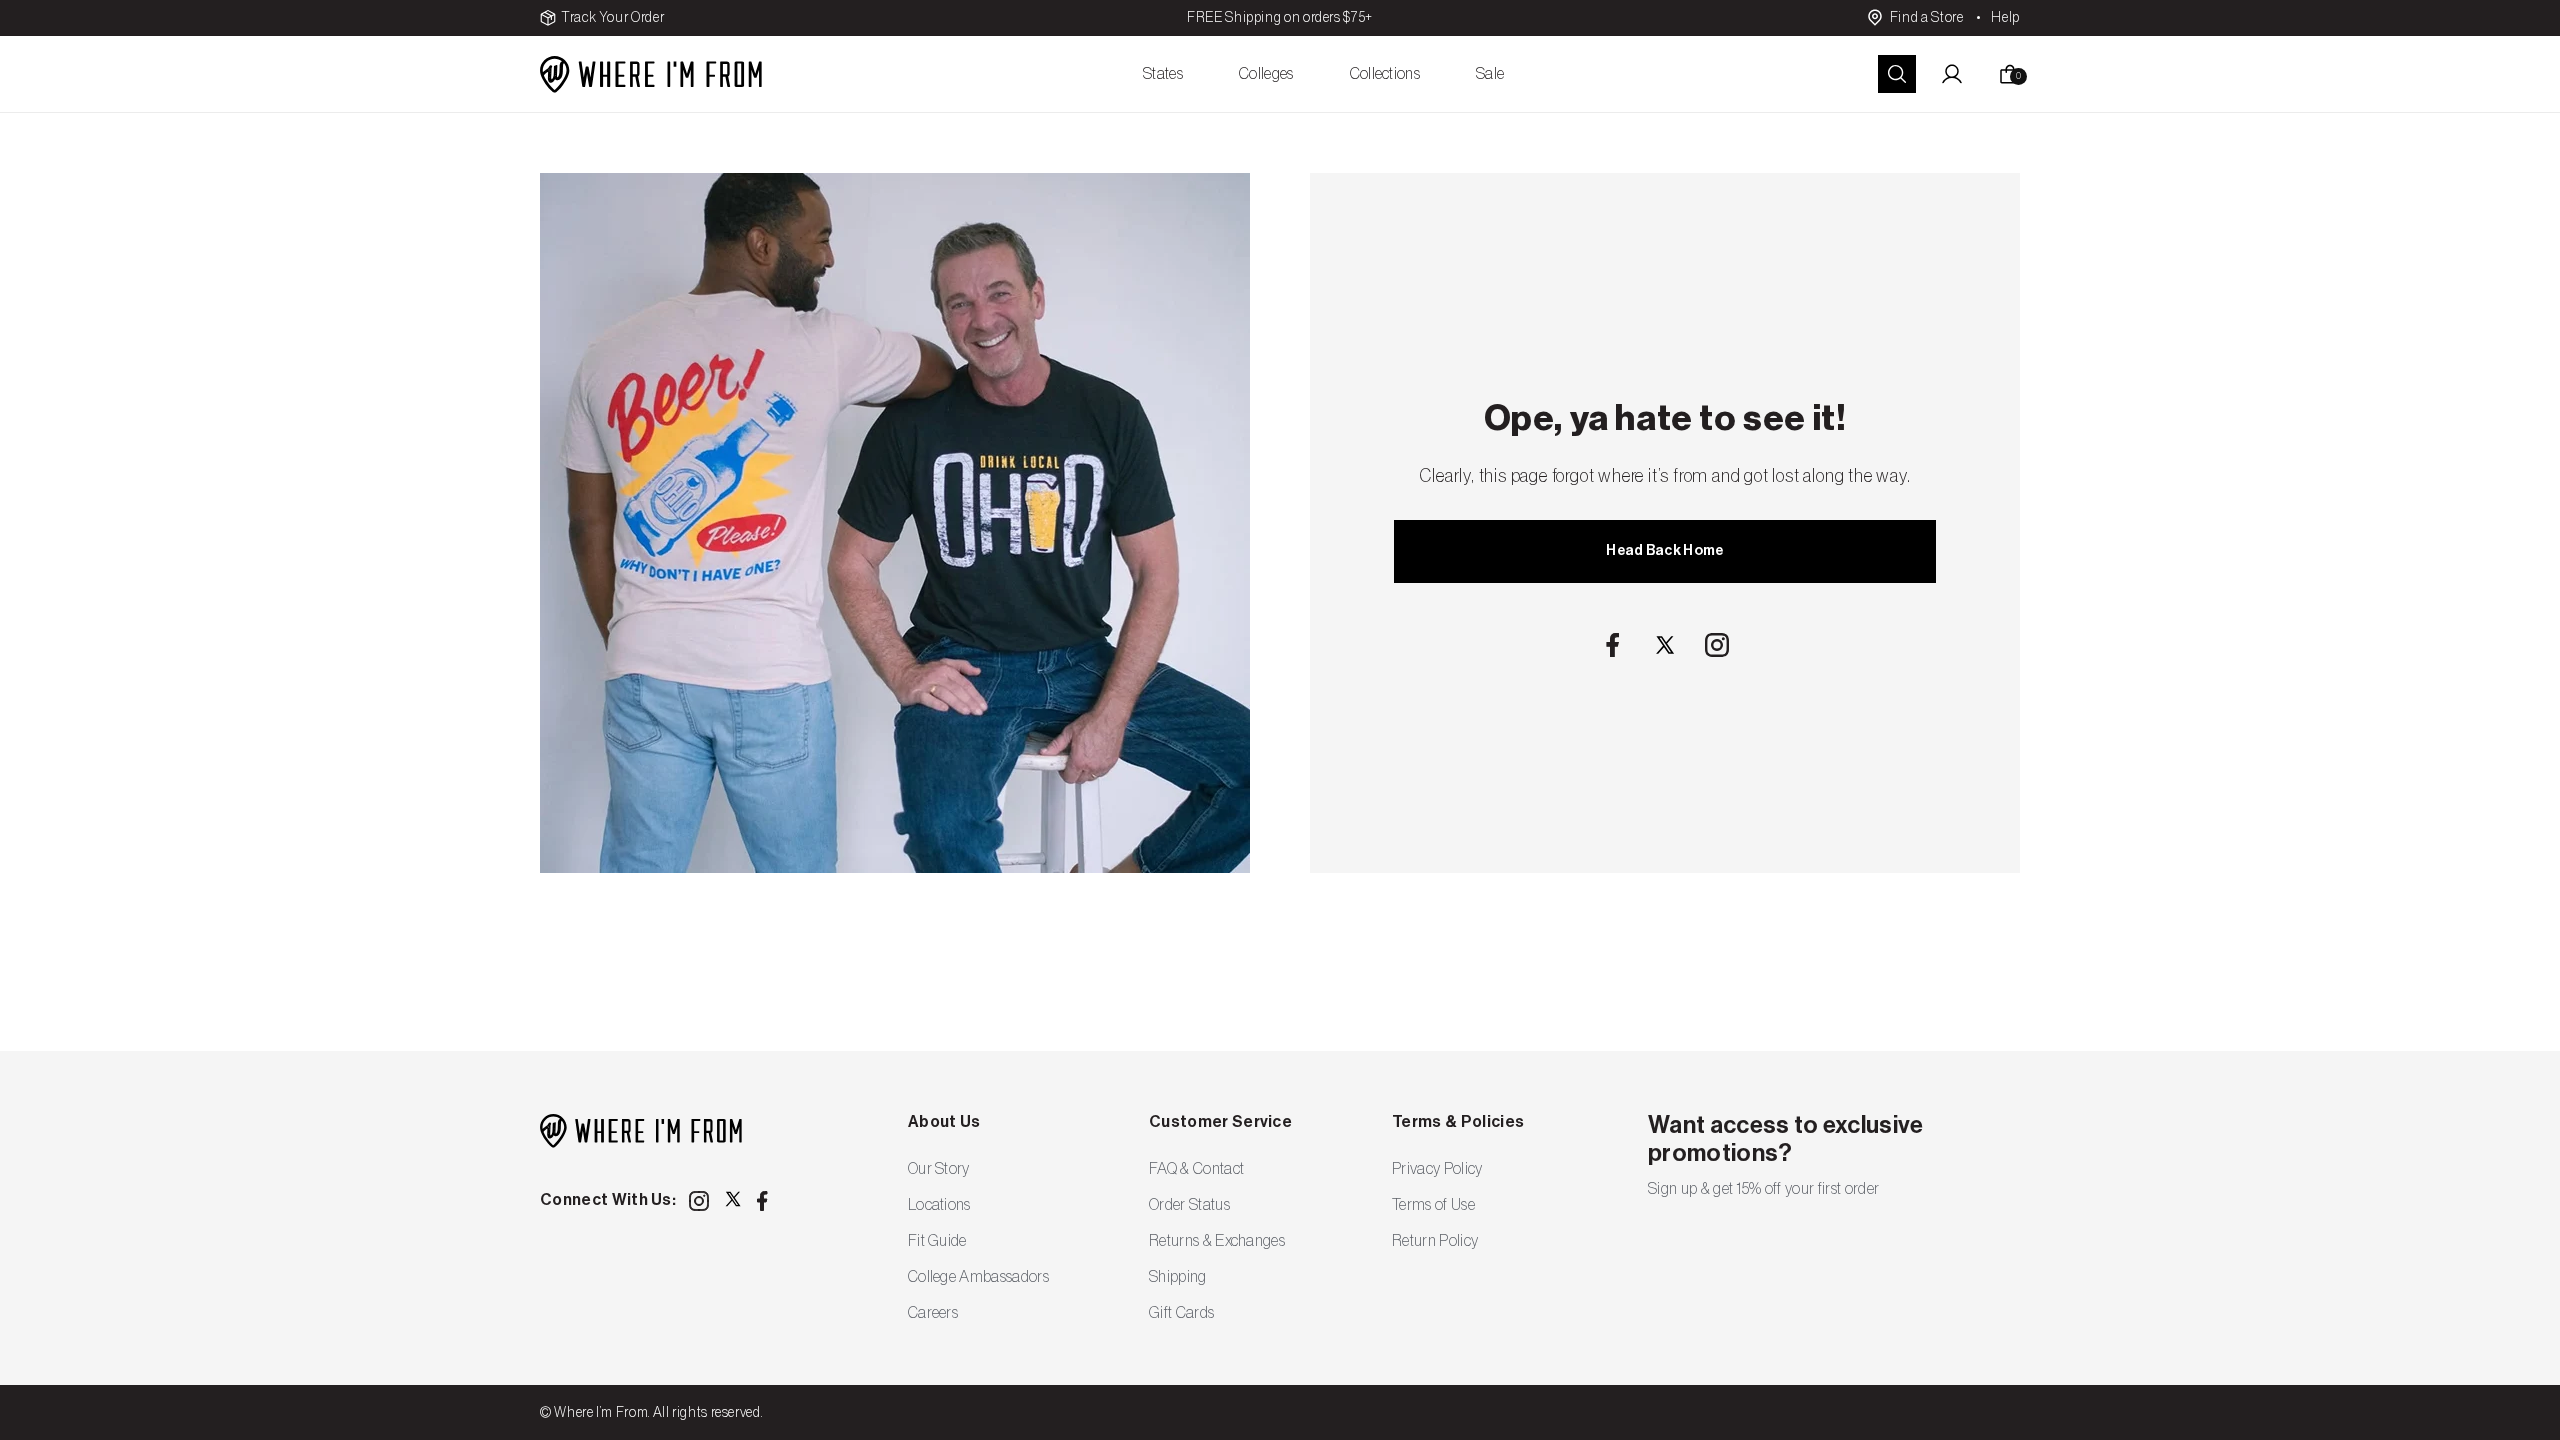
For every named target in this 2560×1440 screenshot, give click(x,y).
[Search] (1897, 74)
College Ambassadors (978, 1277)
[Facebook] (1613, 645)
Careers (933, 1313)
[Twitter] (1665, 645)
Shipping (1178, 1277)
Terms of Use (1433, 1205)
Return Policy (1435, 1241)
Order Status (1189, 1205)
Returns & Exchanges (1217, 1241)
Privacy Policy (1437, 1169)
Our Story (939, 1169)
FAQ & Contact (1196, 1169)
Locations (939, 1205)
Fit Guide (937, 1241)
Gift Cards (1181, 1313)
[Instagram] (1717, 645)
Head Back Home (1664, 551)
